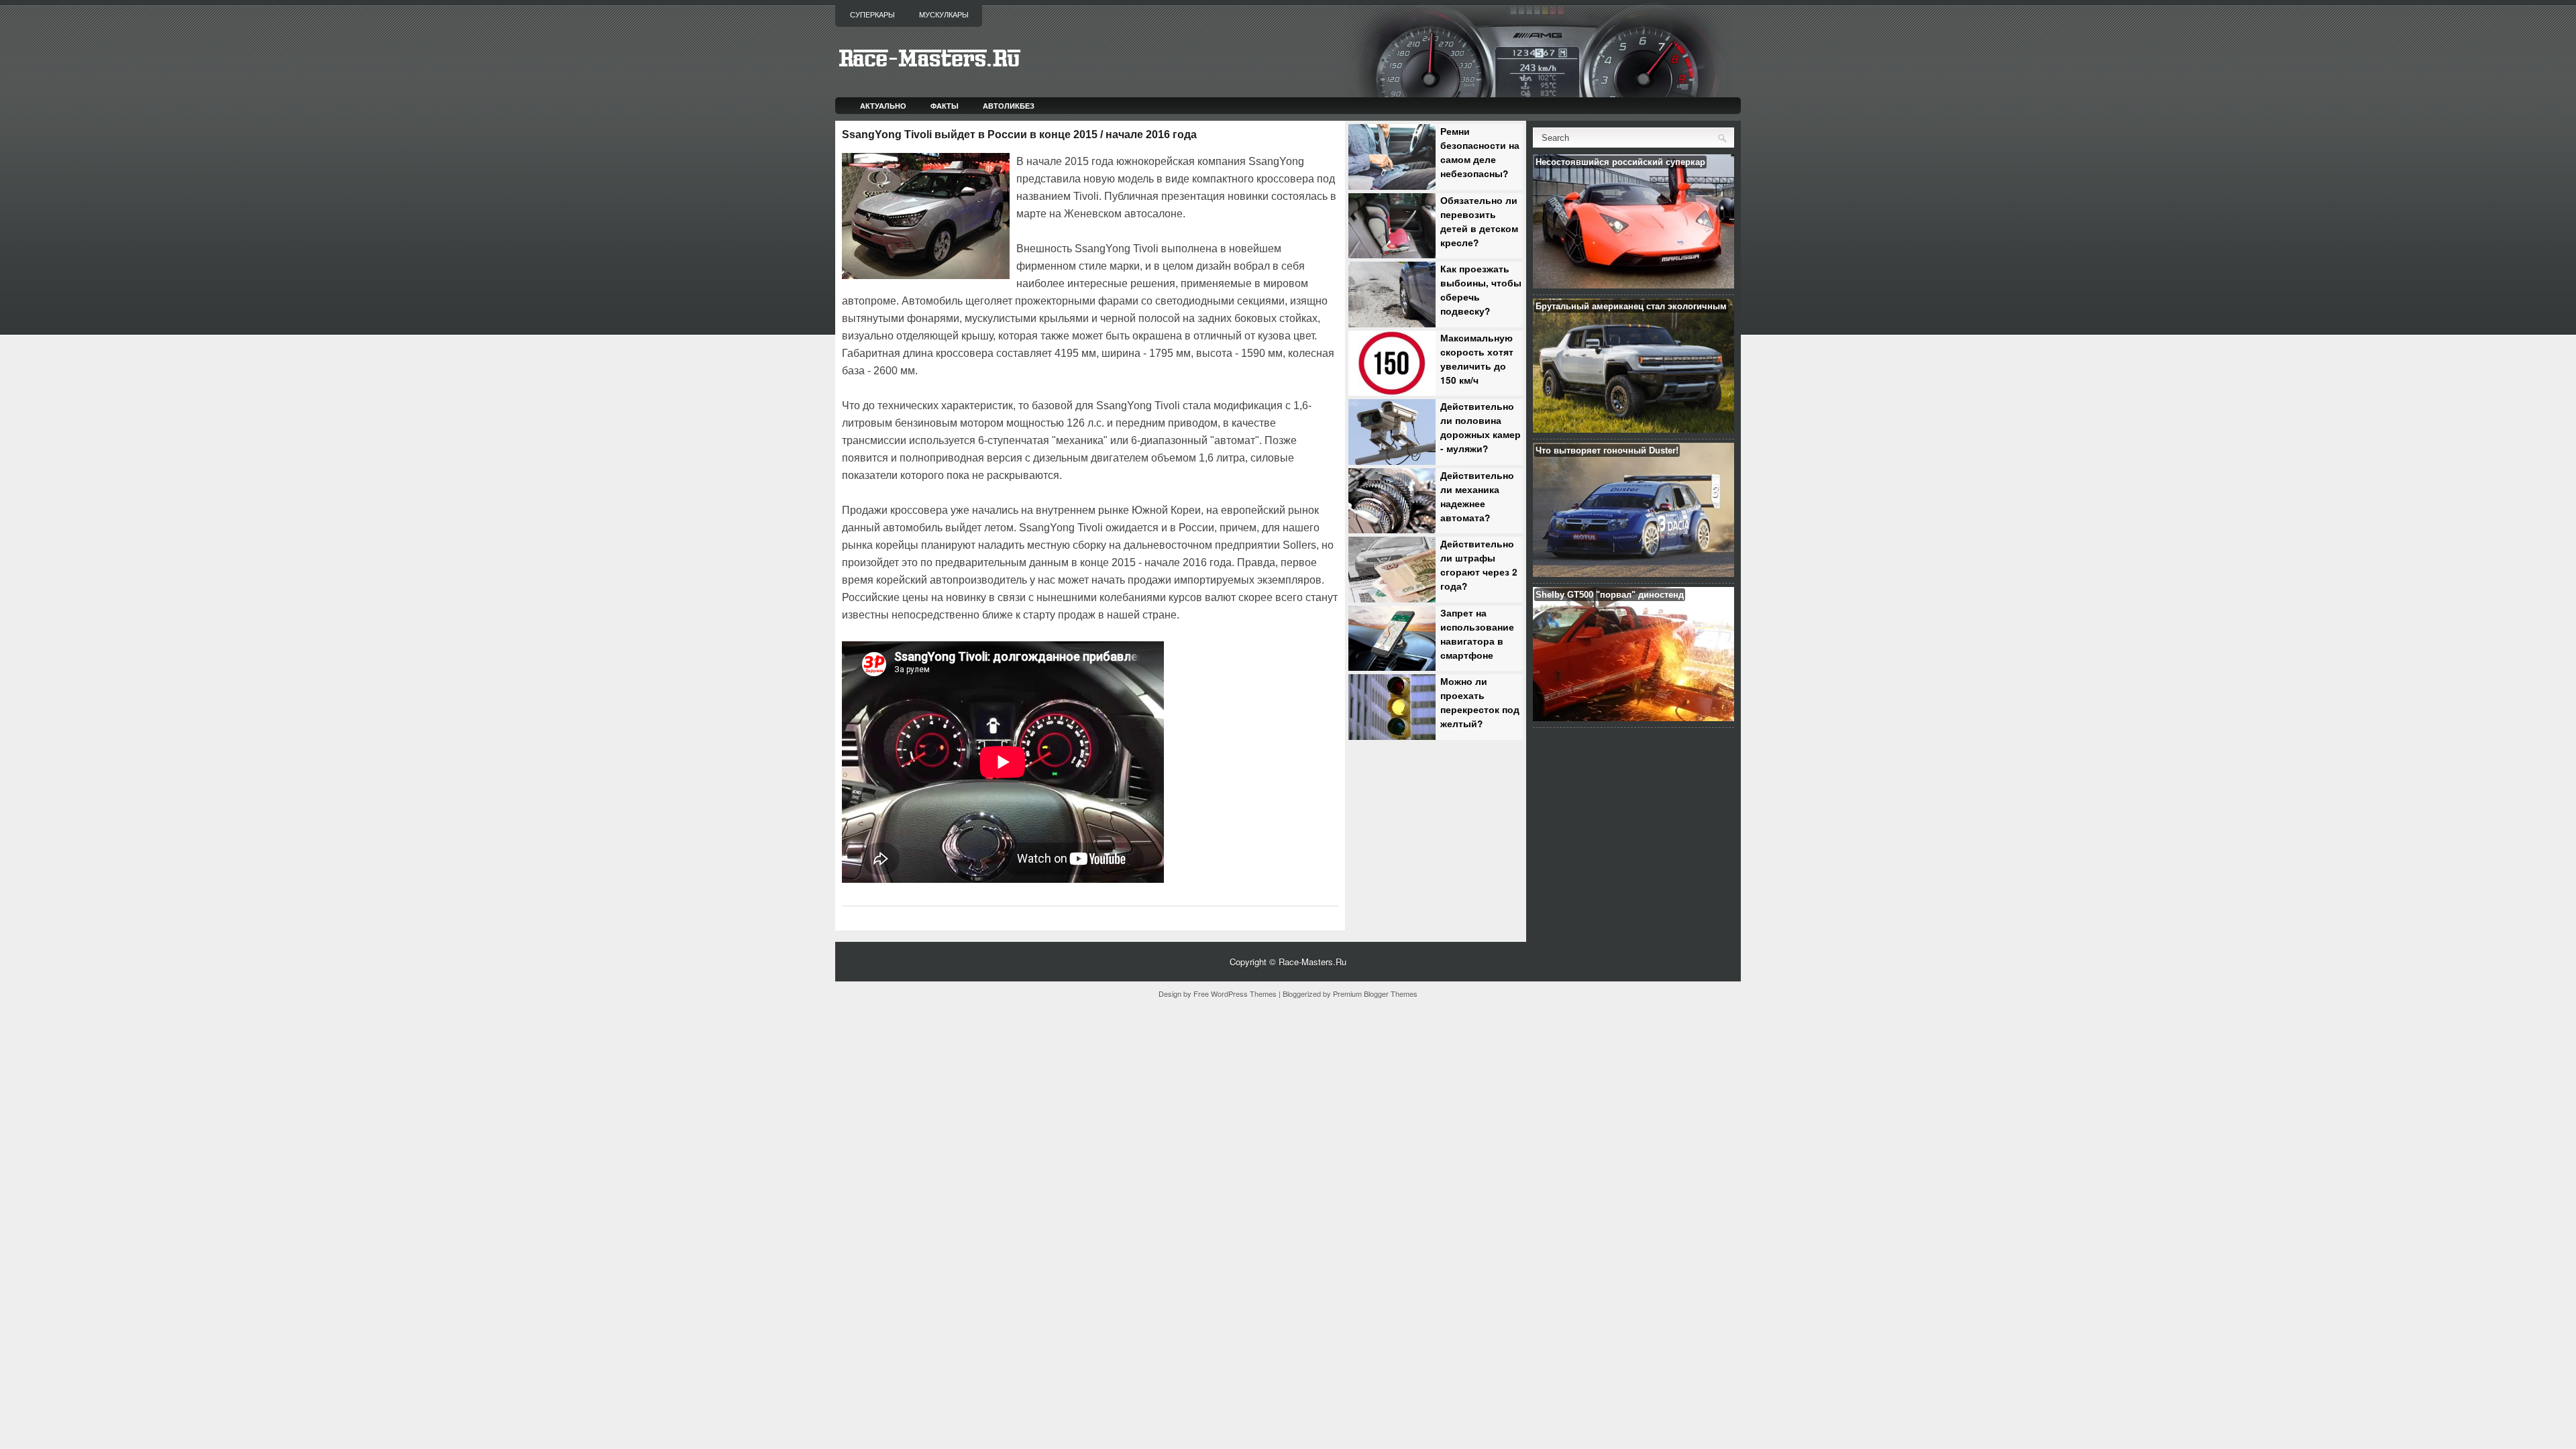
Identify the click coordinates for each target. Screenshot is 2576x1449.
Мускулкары (944, 15)
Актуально (883, 106)
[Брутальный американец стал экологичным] (1633, 429)
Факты (945, 106)
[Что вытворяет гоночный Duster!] (1633, 573)
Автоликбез (1009, 106)
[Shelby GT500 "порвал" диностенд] (1633, 717)
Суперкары (872, 15)
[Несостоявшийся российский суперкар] (1633, 285)
